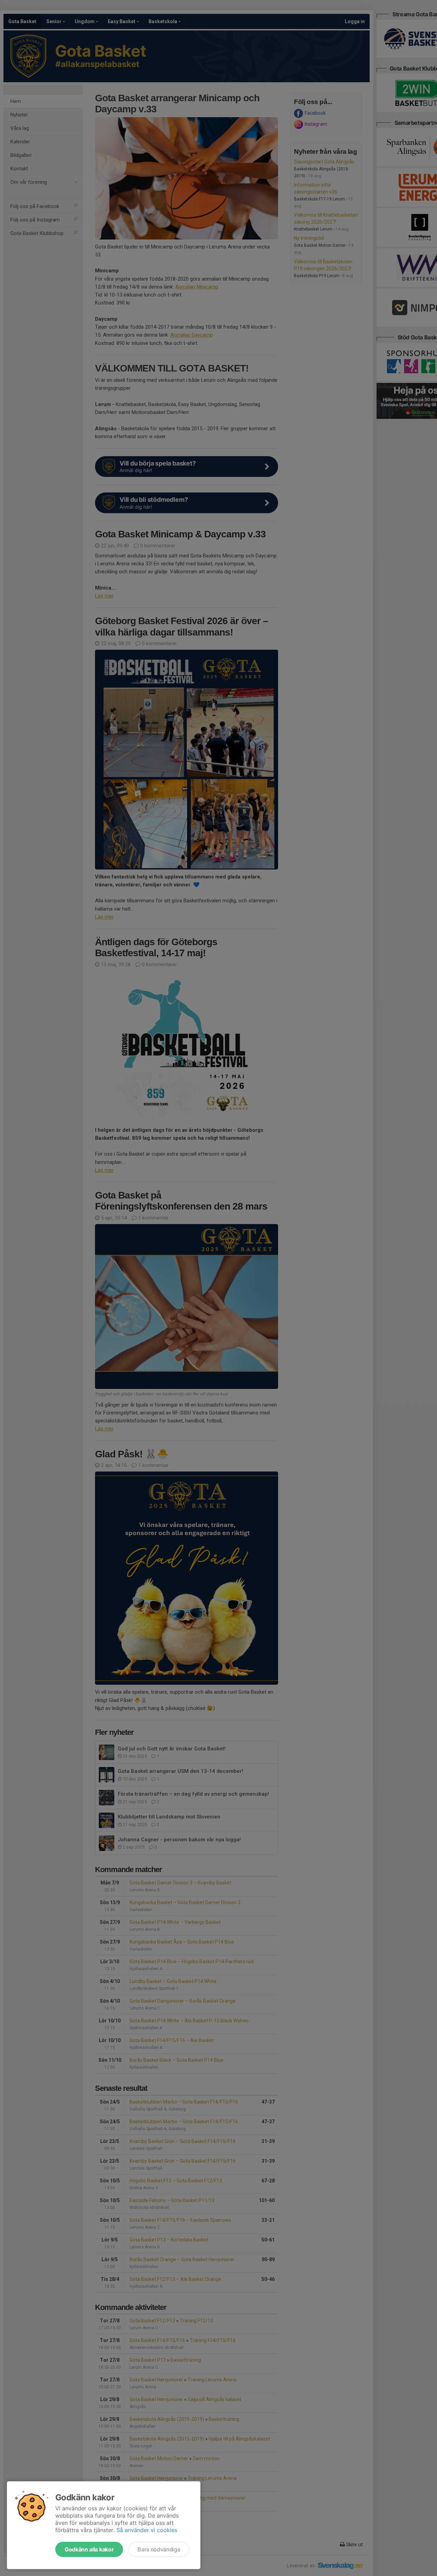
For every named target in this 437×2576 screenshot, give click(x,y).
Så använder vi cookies (147, 2530)
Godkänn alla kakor (89, 2549)
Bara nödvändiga (159, 2549)
